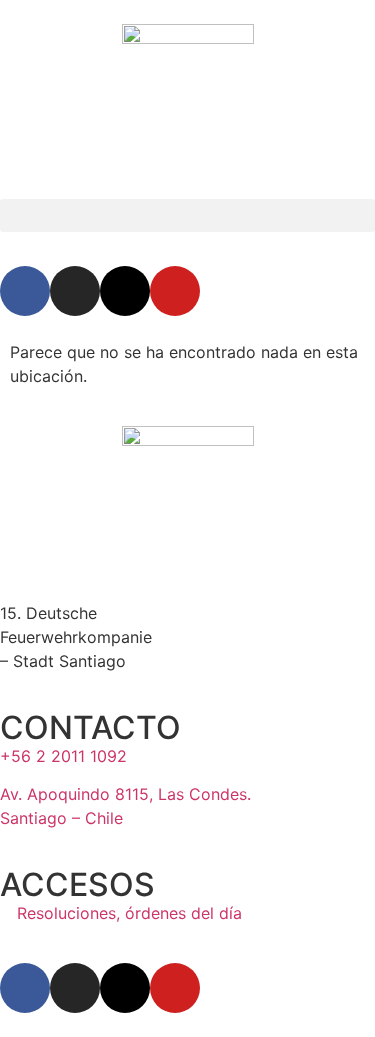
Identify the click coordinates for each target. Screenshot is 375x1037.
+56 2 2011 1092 (63, 756)
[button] (187, 215)
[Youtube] (175, 291)
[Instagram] (75, 291)
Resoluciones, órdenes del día (127, 913)
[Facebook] (25, 291)
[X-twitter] (125, 291)
